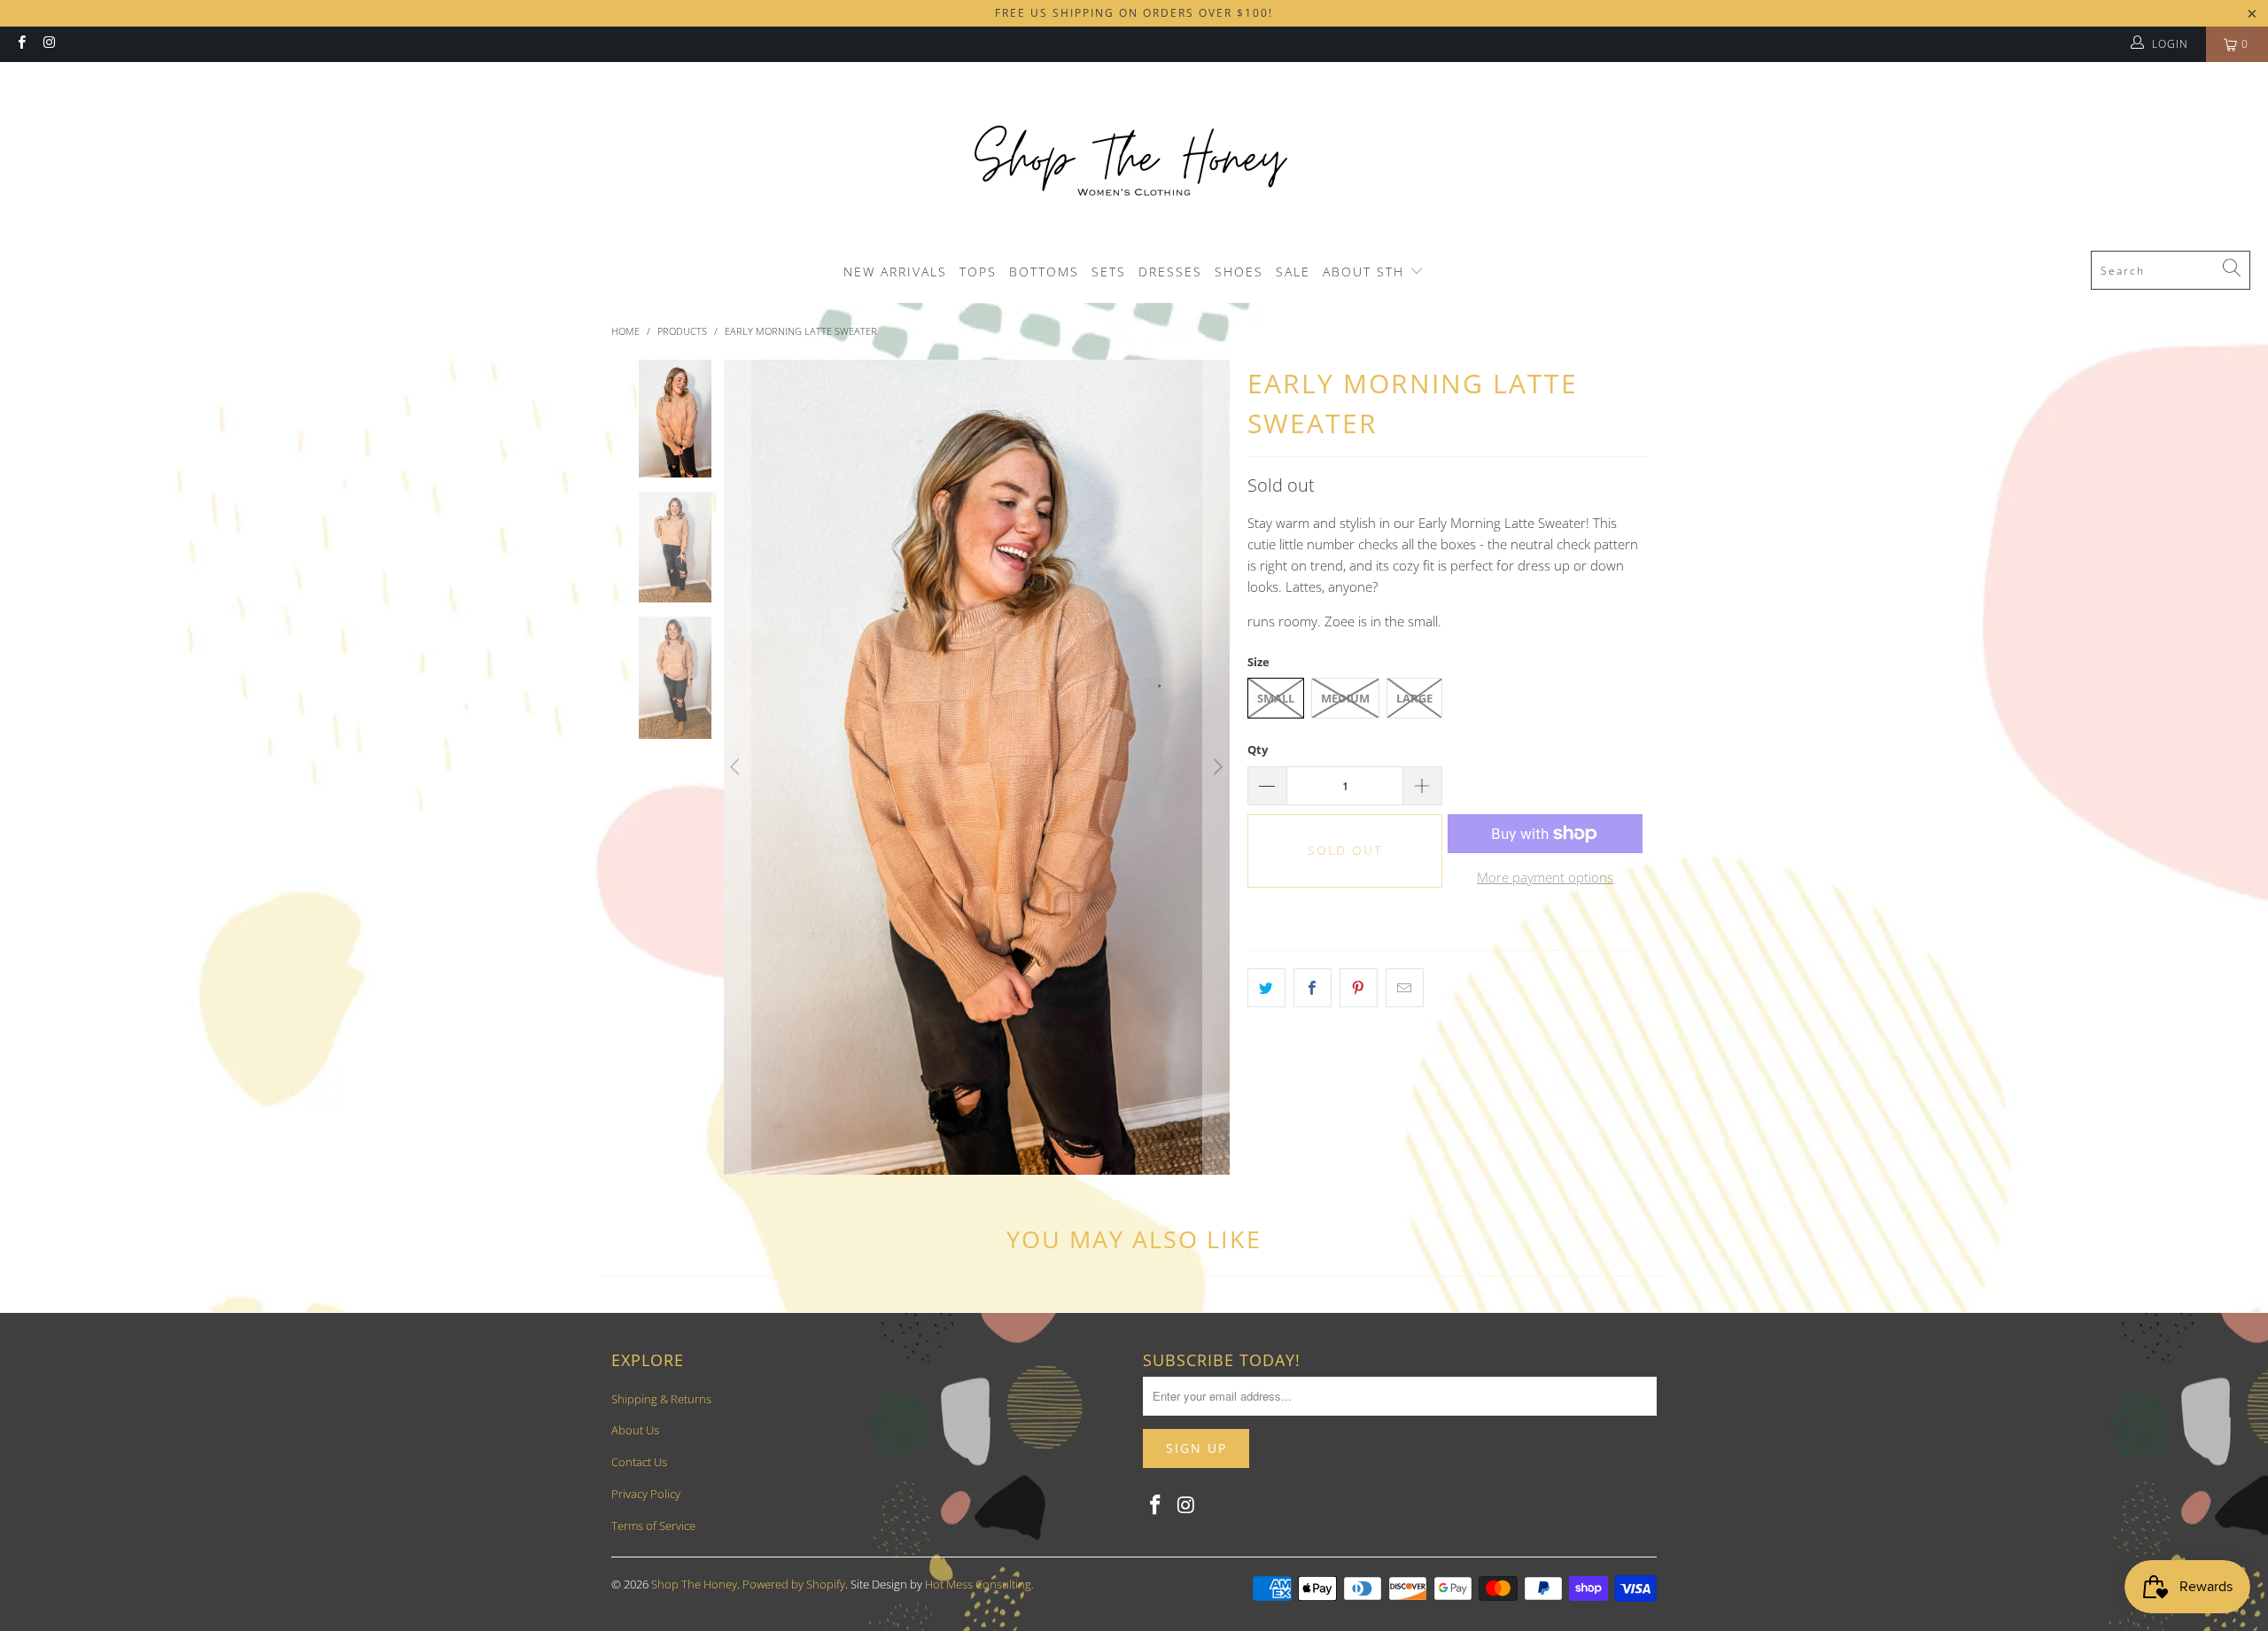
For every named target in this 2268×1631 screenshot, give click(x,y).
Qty (1258, 749)
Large (1414, 698)
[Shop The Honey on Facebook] (21, 44)
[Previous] (737, 767)
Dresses (1170, 272)
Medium (1345, 698)
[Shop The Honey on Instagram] (48, 44)
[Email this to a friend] (1405, 988)
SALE (1293, 272)
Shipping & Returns (661, 1399)
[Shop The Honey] (1134, 161)
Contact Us (639, 1462)
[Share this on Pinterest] (1359, 988)
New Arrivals (895, 272)
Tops (978, 272)
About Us (635, 1430)
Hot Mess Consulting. (979, 1584)
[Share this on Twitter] (1266, 988)
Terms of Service (653, 1526)
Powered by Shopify (794, 1584)
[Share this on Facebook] (1313, 988)
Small (1276, 698)
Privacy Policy (646, 1494)
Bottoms (1044, 272)
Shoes (1239, 272)
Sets (1109, 272)
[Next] (1216, 767)
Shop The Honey (694, 1584)
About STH (1366, 272)
